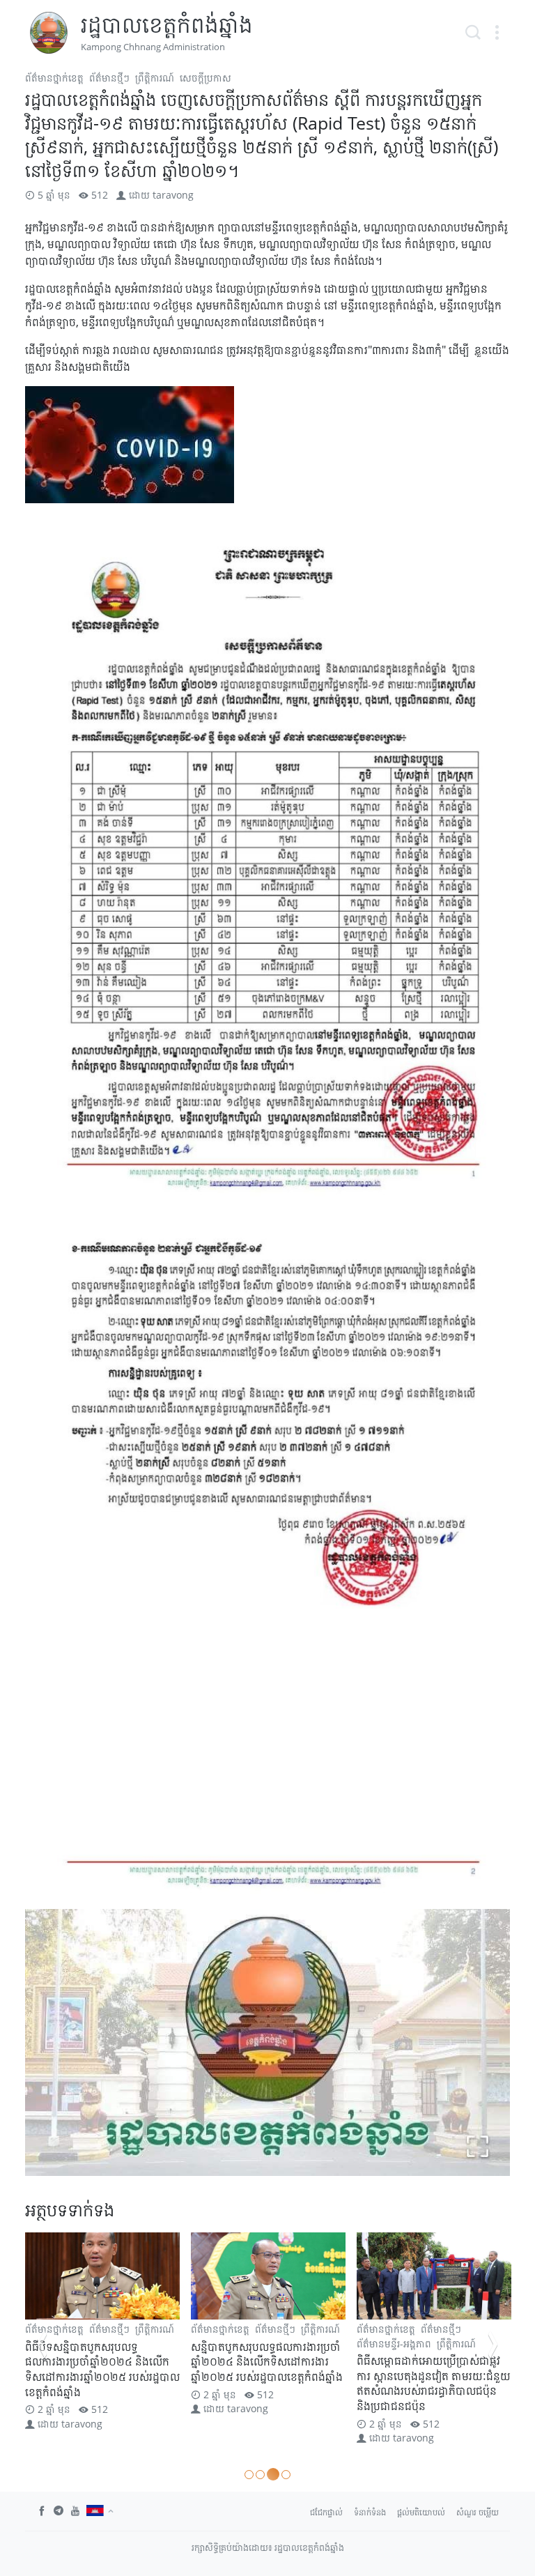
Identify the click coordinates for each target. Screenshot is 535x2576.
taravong (173, 195)
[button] (497, 33)
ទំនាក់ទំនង (370, 2512)
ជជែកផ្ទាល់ (326, 2512)
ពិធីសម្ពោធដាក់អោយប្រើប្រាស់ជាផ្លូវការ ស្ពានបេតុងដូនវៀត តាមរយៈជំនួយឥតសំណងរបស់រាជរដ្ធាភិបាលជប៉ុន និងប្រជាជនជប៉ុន (268, 2383)
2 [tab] (260, 2475)
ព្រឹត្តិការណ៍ (155, 78)
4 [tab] (284, 2474)
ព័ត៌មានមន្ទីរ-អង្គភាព (228, 2344)
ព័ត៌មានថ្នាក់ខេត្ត (54, 78)
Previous (42, 2345)
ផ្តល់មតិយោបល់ (421, 2512)
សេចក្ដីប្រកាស (206, 78)
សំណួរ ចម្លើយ (478, 2512)
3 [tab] (271, 2475)
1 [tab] (249, 2475)
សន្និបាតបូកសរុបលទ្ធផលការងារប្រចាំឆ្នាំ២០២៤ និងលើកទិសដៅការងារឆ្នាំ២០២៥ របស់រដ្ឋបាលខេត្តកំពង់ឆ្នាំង (101, 2362)
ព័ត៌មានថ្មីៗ (109, 78)
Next (493, 2345)
